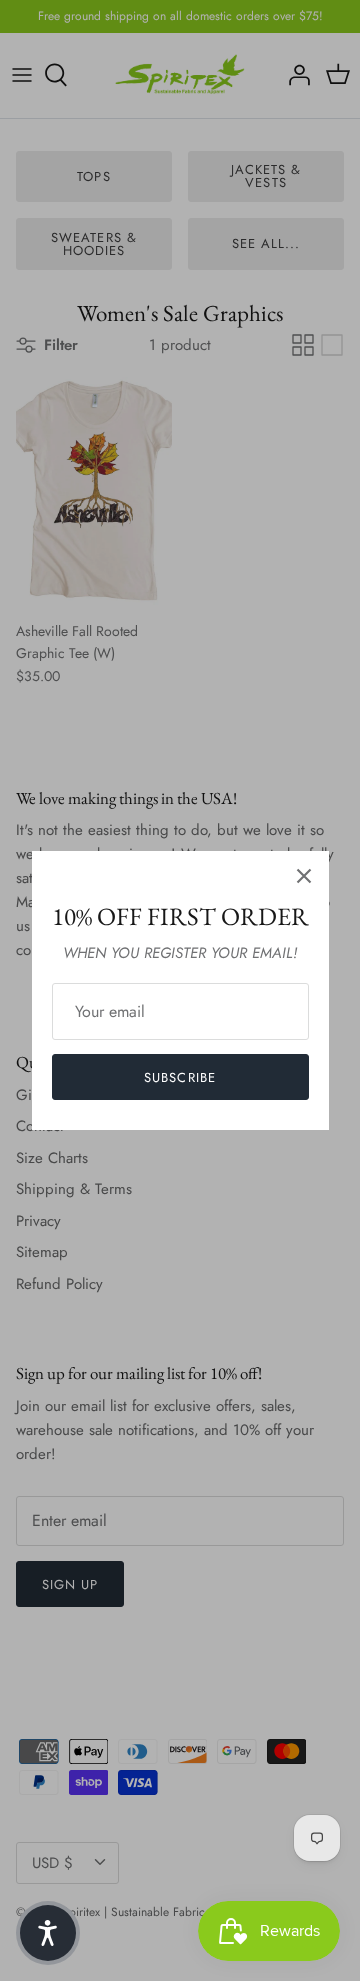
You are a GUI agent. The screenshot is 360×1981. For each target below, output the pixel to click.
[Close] (304, 876)
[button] (48, 1933)
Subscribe (179, 1077)
